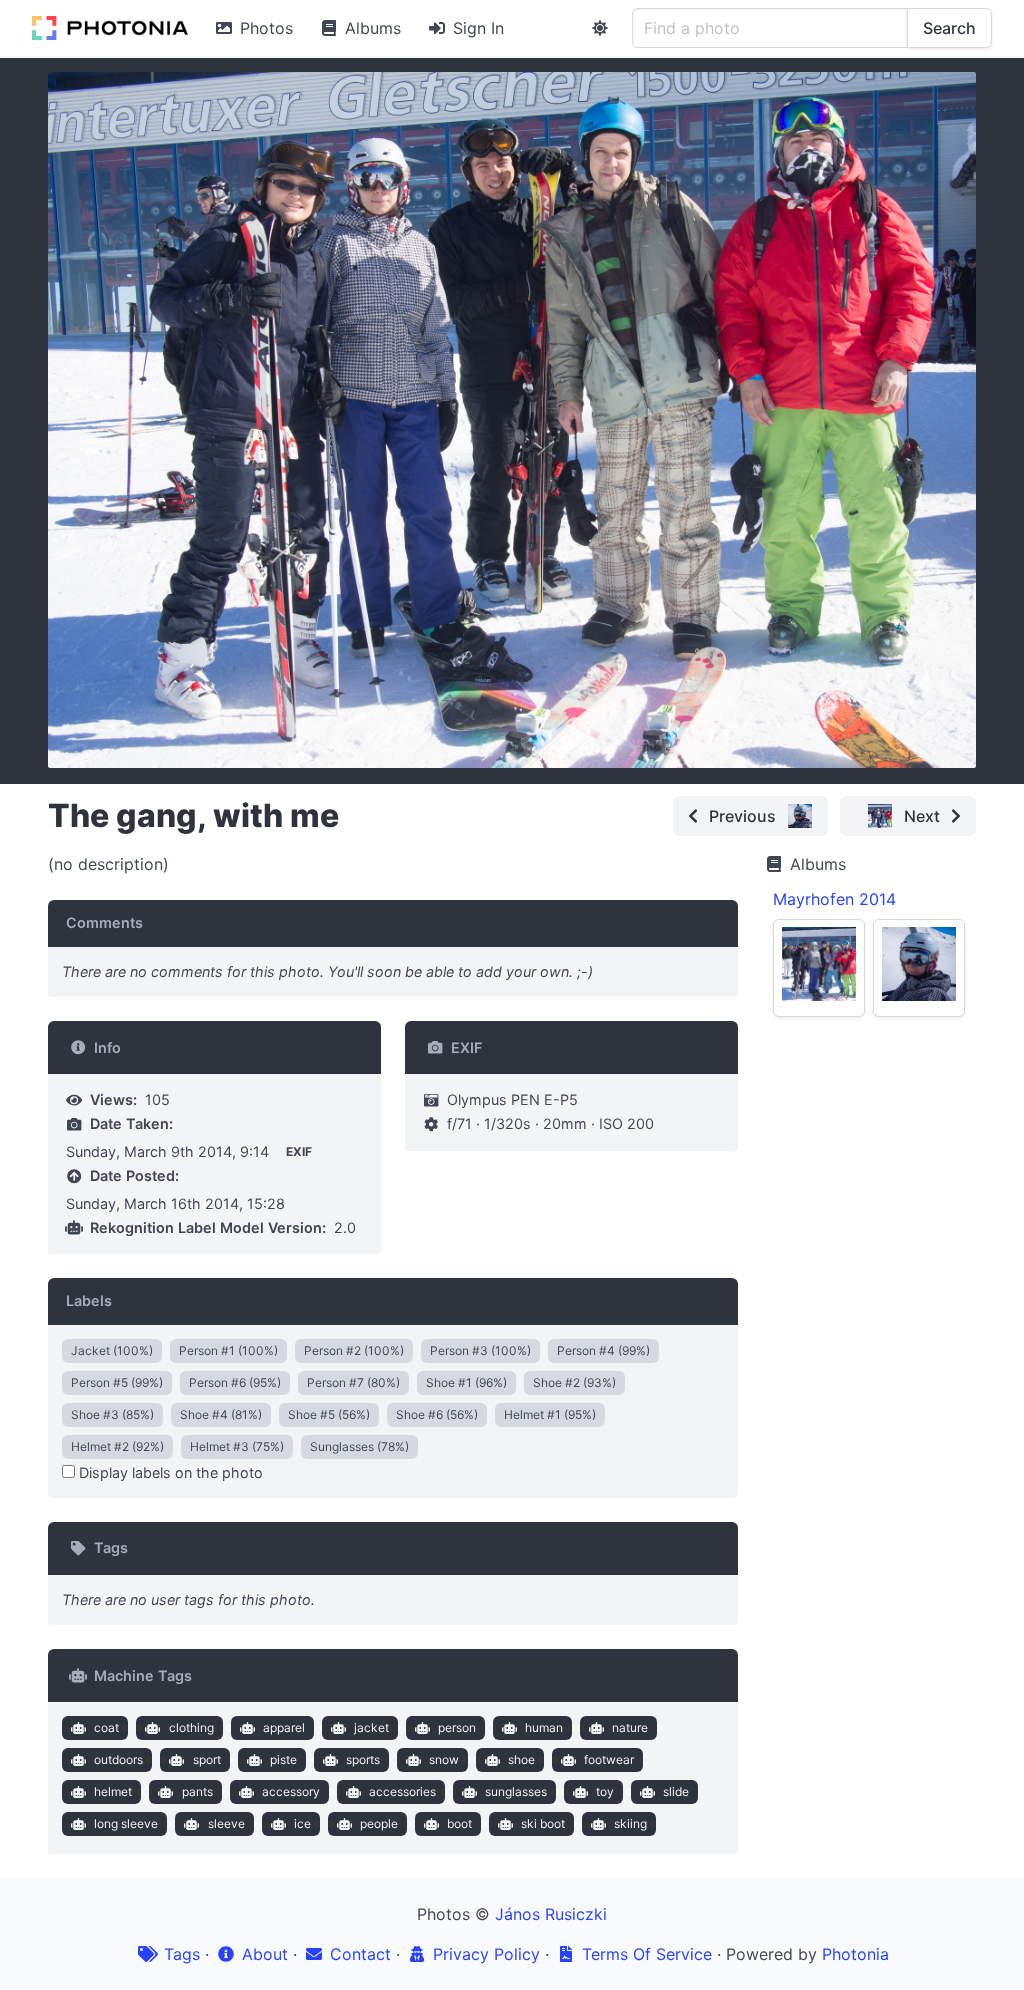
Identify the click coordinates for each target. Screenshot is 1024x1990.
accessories (402, 1791)
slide (676, 1791)
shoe (521, 1759)
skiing (630, 1823)
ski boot (543, 1823)
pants (197, 1791)
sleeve (226, 1823)
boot (459, 1823)
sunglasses (516, 1791)
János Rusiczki (551, 1914)
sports (363, 1759)
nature (630, 1727)
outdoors (118, 1759)
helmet (113, 1791)
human (544, 1727)
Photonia (855, 1954)
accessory (291, 1791)
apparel (284, 1727)
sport (207, 1759)
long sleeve (126, 1823)
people (379, 1823)
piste (283, 1759)
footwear (609, 1759)
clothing (191, 1727)
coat (106, 1727)
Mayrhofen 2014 (834, 899)
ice (302, 1823)
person (457, 1727)
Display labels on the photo (169, 1472)
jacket (371, 1727)
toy (605, 1791)
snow (444, 1759)
